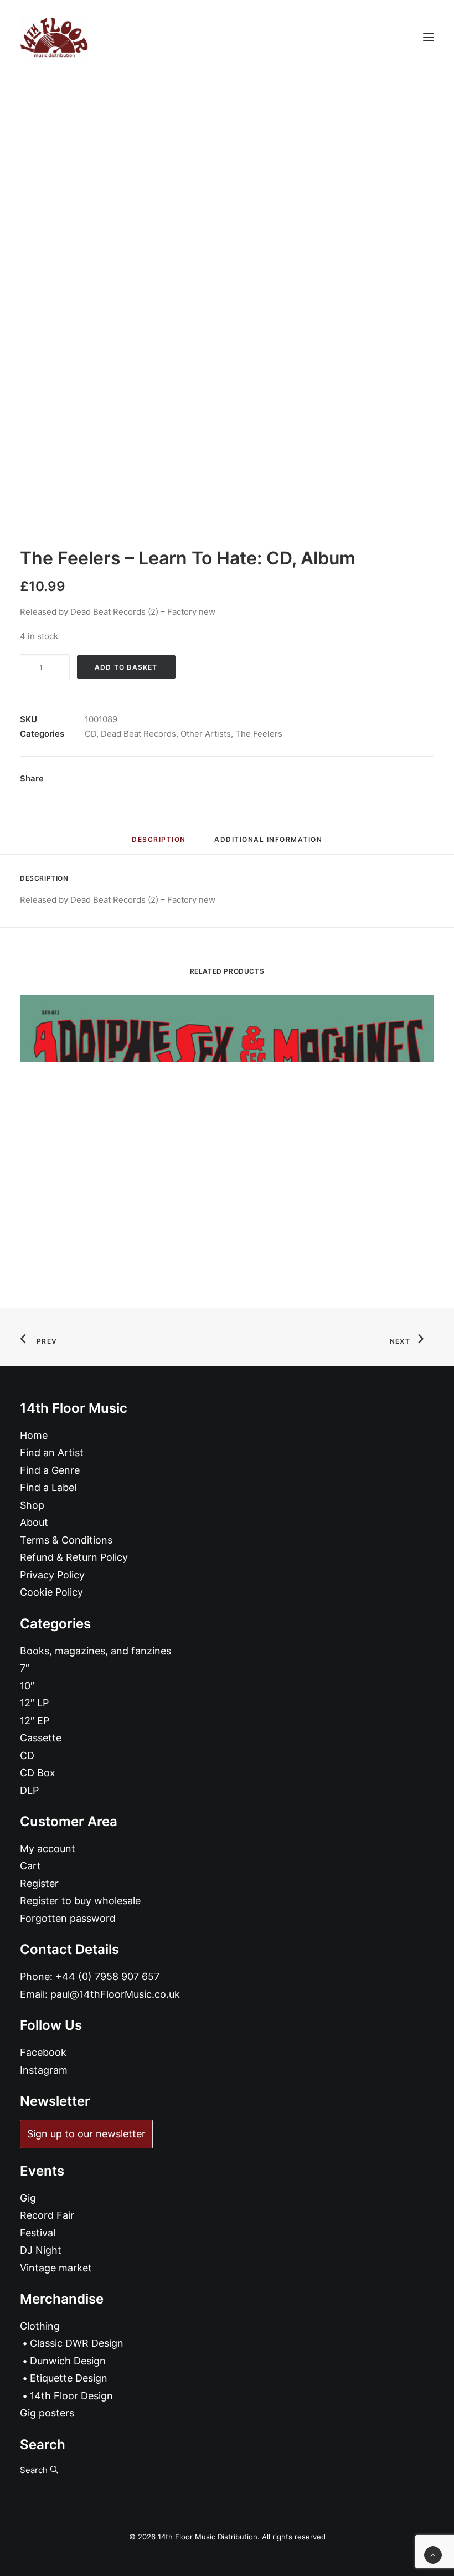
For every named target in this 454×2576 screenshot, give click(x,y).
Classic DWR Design (77, 2343)
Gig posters (47, 2413)
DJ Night (41, 2250)
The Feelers (259, 734)
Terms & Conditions (66, 1540)
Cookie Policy (51, 1592)
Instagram (44, 2070)
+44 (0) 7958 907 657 (107, 1976)
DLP (29, 1790)
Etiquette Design (69, 2378)
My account (48, 1849)
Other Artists (206, 734)
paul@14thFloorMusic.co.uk (115, 1994)
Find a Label (48, 1487)
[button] (429, 37)
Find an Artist (52, 1452)
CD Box (38, 1773)
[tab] (268, 844)
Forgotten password (68, 1918)
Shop (32, 1505)
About (34, 1522)
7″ (25, 1668)
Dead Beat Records (138, 734)
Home (34, 1435)
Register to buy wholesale (80, 1901)
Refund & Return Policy (74, 1557)
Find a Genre (50, 1470)
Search (35, 2470)
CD (91, 734)
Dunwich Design (68, 2361)
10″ (27, 1686)
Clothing (40, 2326)
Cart (30, 1866)
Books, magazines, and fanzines (96, 1651)
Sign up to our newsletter (86, 2134)
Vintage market (56, 2268)
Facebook (43, 2052)
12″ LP (34, 1703)
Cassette (41, 1738)
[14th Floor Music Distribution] (54, 37)
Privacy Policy (52, 1575)
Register (39, 1883)
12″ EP (35, 1721)
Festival (38, 2233)
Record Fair (47, 2215)
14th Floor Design (71, 2396)
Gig (28, 2198)
